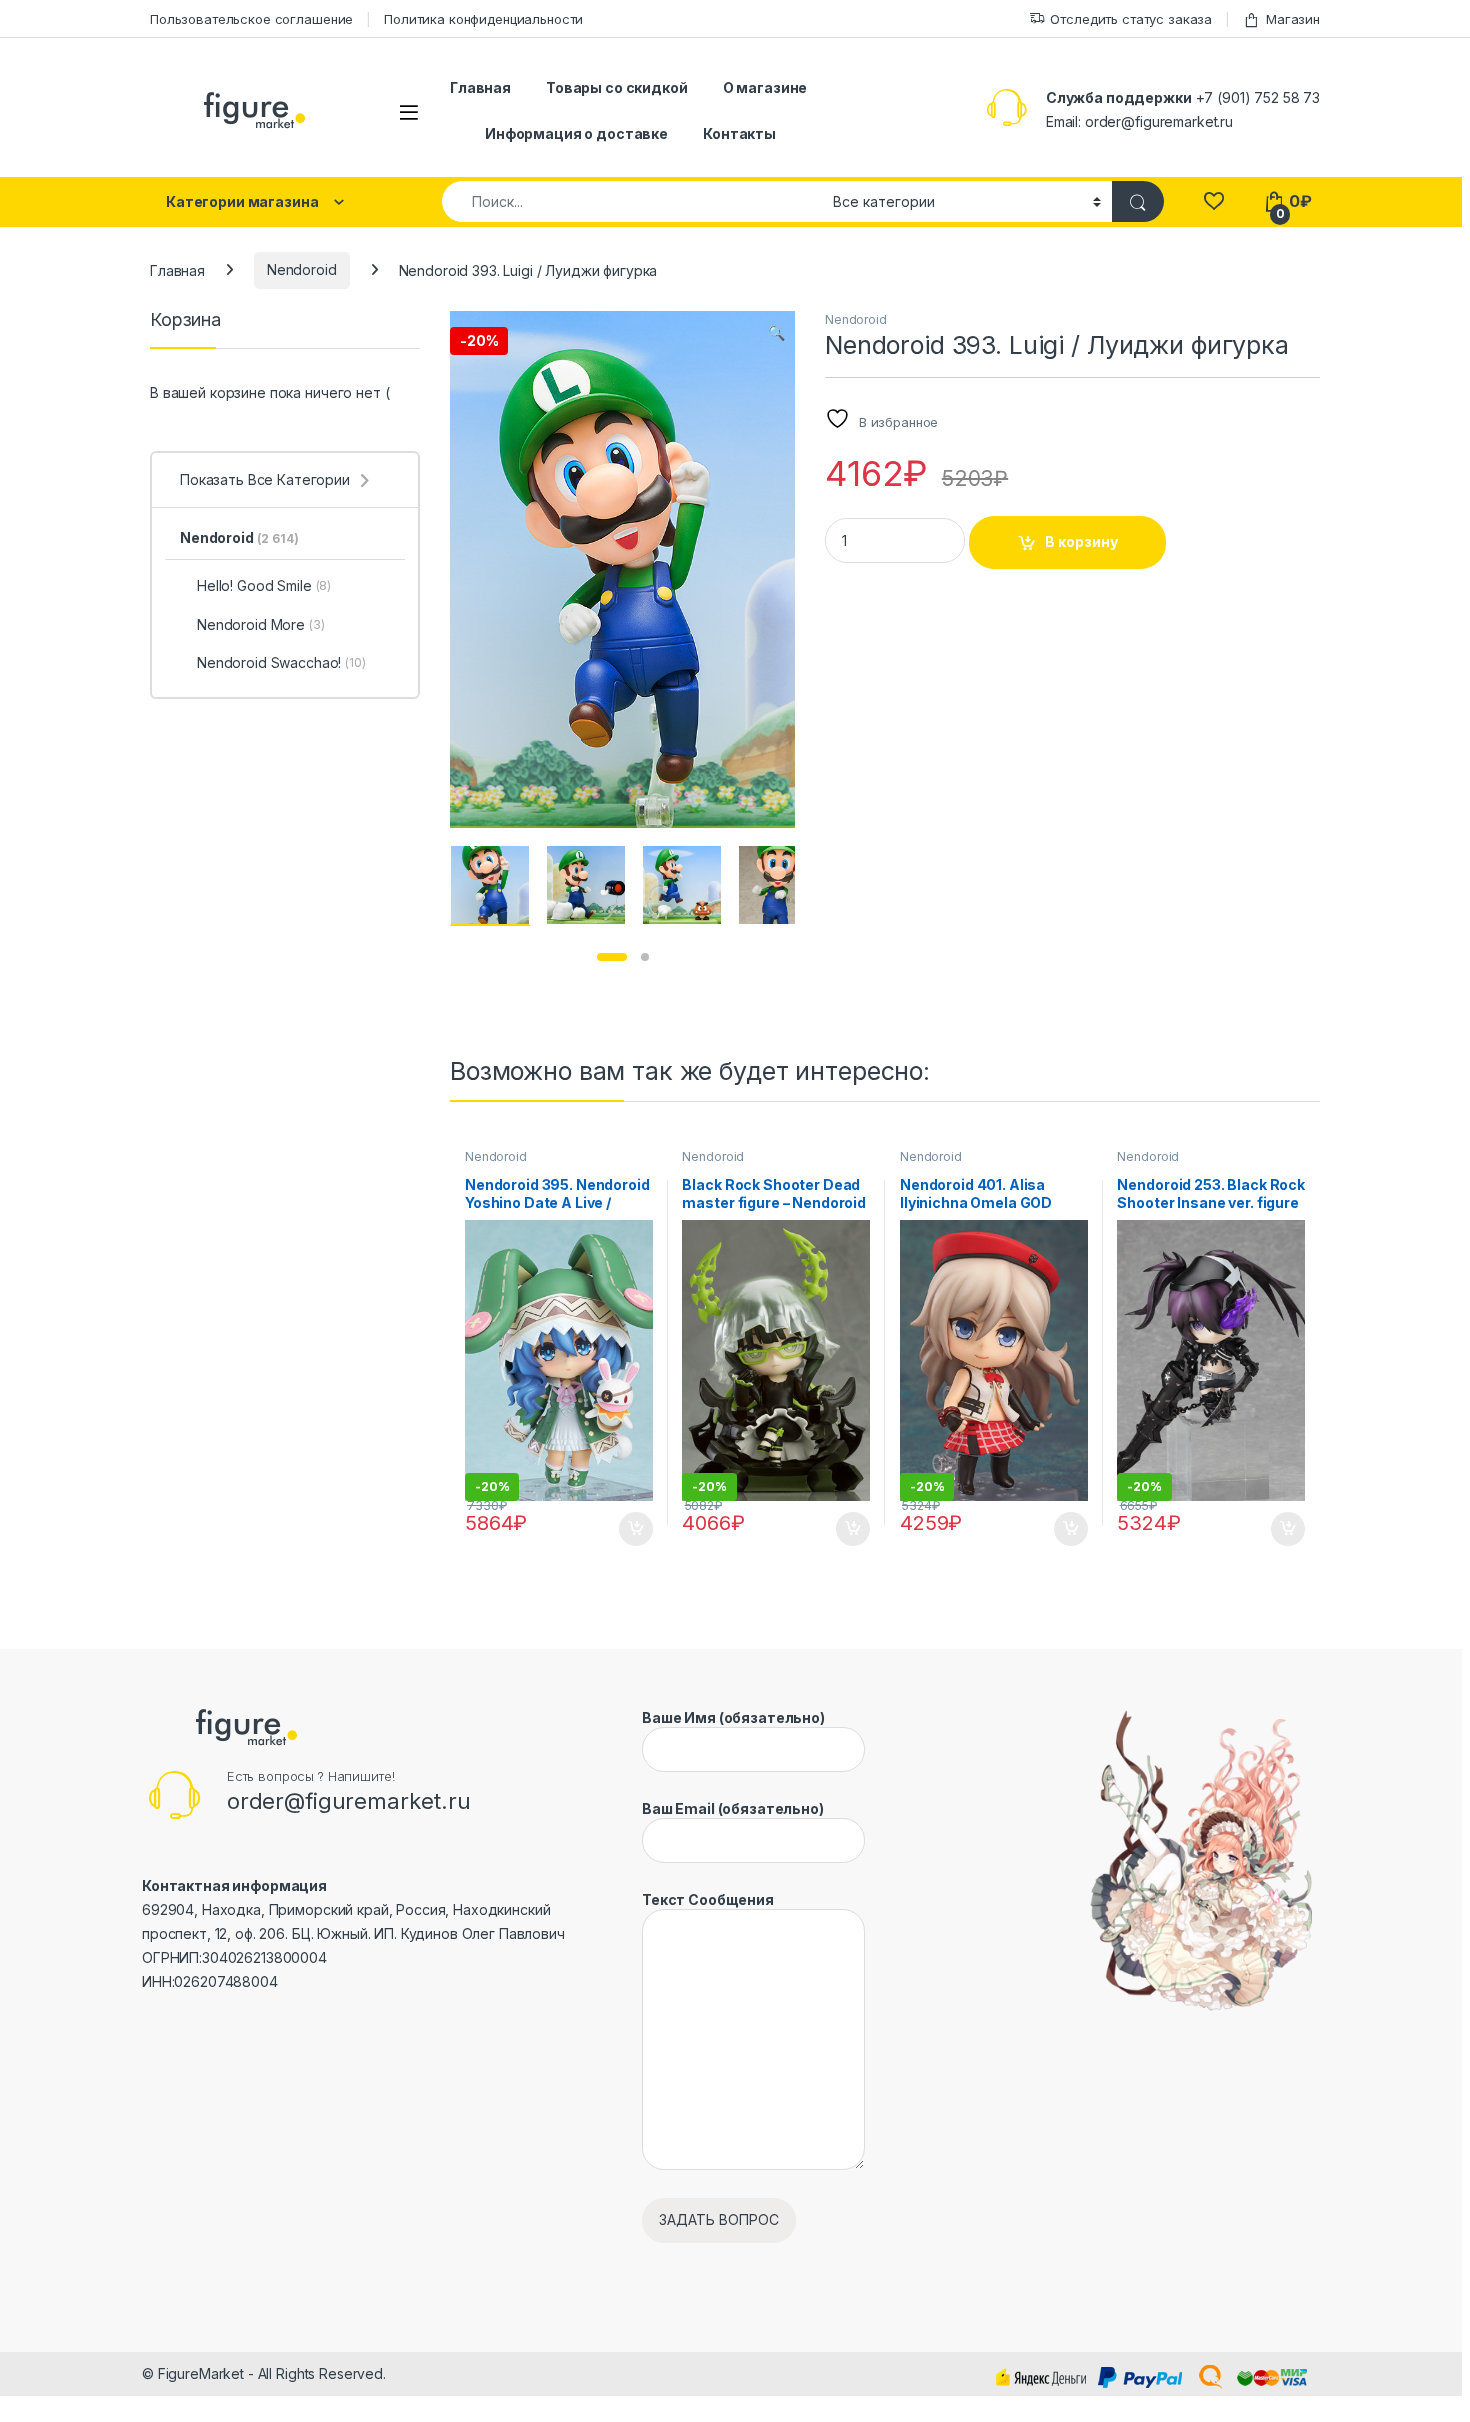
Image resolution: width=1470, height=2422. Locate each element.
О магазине (765, 87)
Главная (480, 87)
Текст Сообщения (708, 1899)
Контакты (739, 133)
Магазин (1293, 19)
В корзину (1081, 541)
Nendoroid (302, 269)
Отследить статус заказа (1131, 19)
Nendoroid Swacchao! (281, 662)
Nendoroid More (261, 624)
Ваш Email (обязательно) (733, 1808)
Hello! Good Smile (264, 585)
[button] (776, 333)
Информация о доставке (576, 133)
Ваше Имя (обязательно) (733, 1717)
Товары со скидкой (617, 87)
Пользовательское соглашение (251, 19)
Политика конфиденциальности (483, 19)
